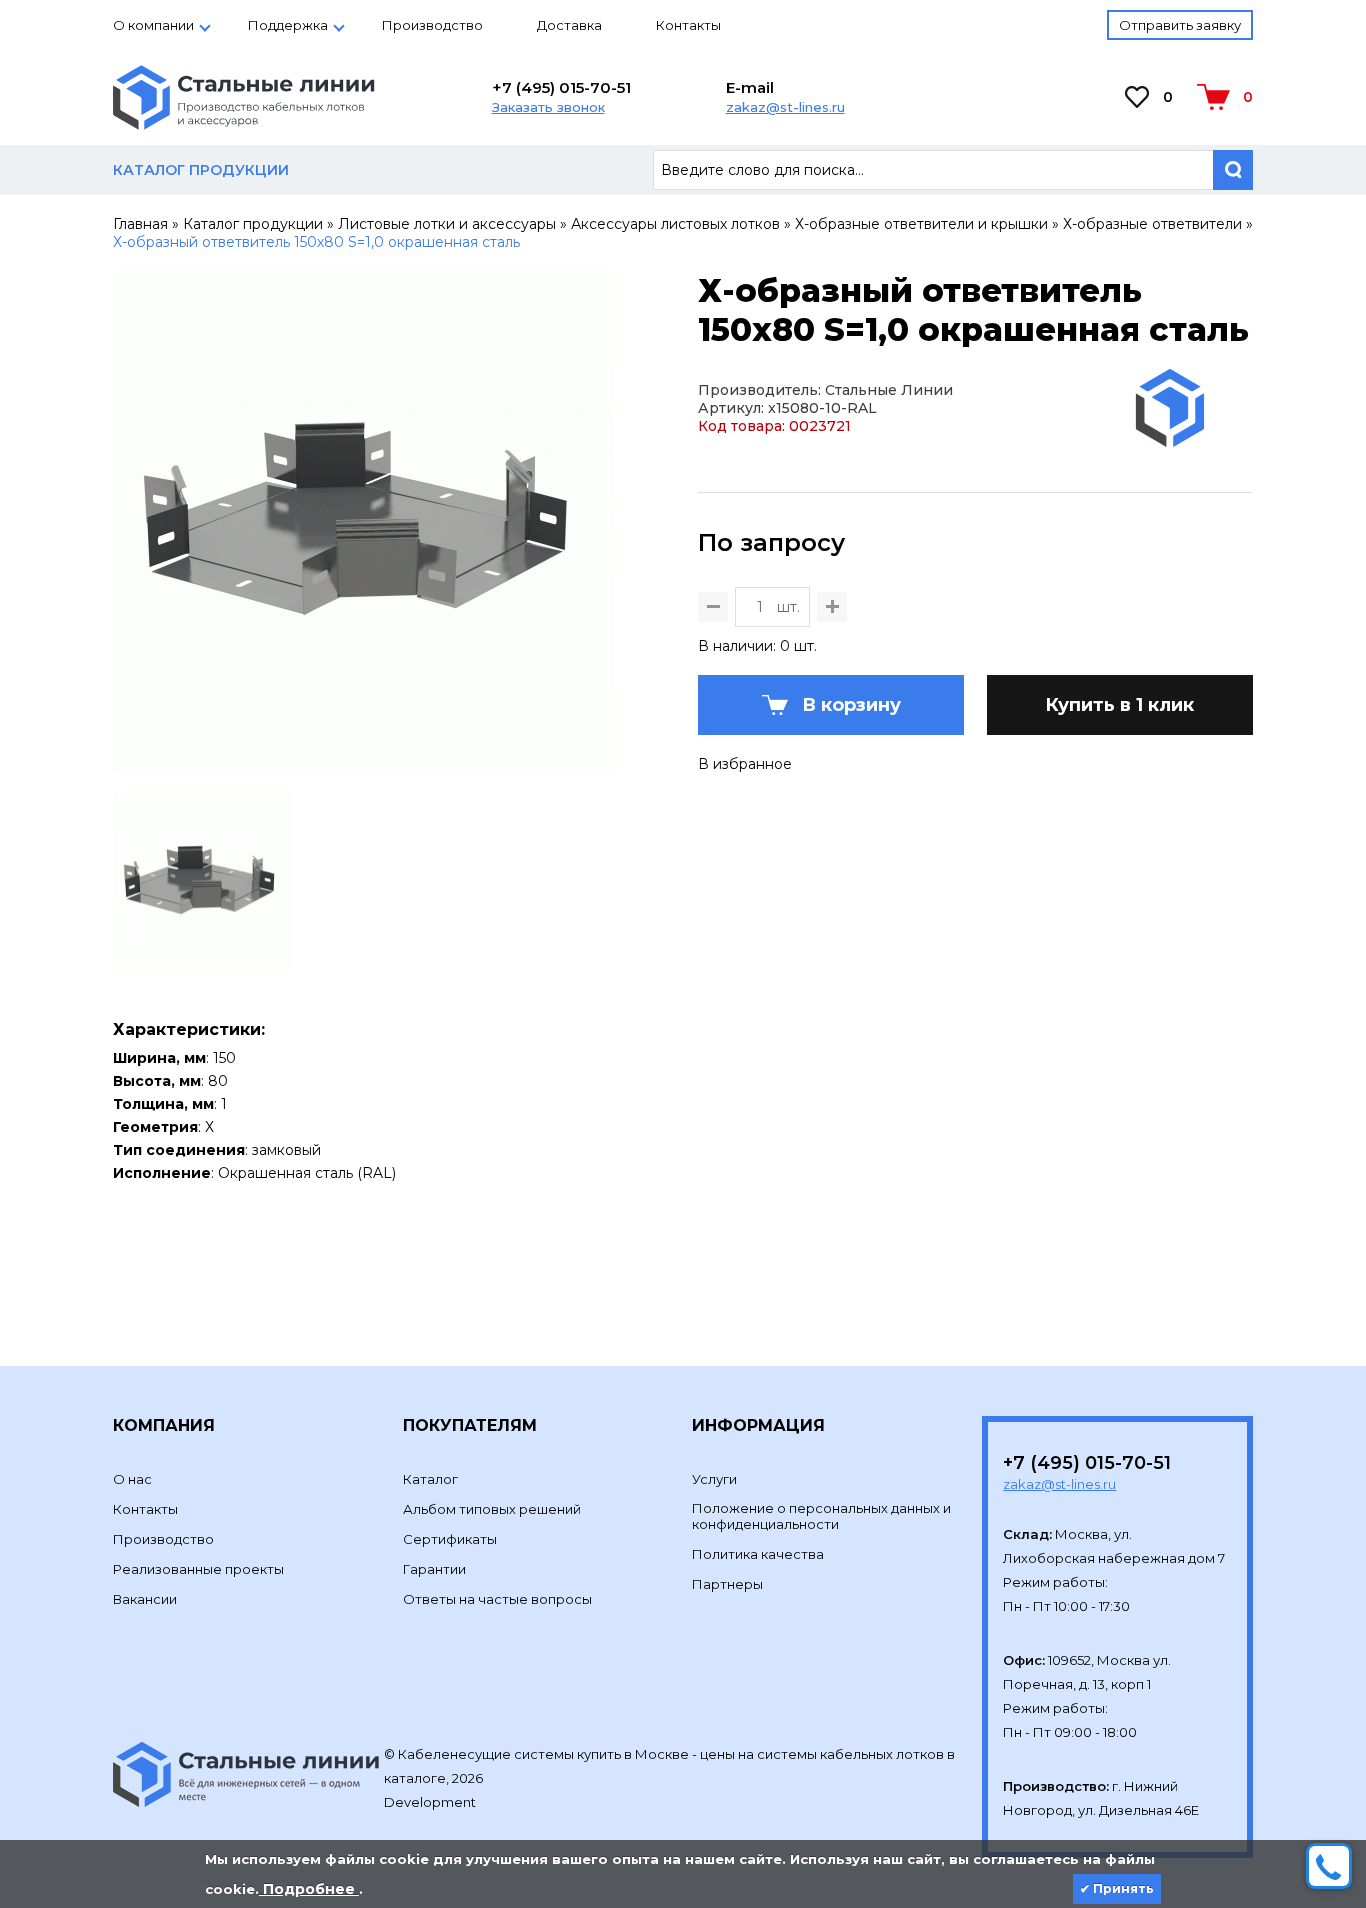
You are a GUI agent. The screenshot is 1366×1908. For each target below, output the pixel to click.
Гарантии (434, 1569)
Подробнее (309, 1889)
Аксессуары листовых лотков (675, 224)
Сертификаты (450, 1539)
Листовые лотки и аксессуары (447, 224)
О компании (153, 25)
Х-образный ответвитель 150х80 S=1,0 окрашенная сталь (316, 242)
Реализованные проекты (198, 1569)
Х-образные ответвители (1152, 224)
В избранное (745, 764)
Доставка (569, 25)
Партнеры (727, 1584)
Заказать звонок (548, 107)
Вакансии (145, 1599)
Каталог (430, 1479)
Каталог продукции (253, 224)
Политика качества (758, 1554)
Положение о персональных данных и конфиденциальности (821, 1516)
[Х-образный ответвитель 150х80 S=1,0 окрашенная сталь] (363, 763)
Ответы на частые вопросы (497, 1599)
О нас (132, 1479)
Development (431, 1802)
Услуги (714, 1479)
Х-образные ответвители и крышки (921, 224)
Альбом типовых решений (492, 1509)
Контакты (688, 25)
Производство (432, 25)
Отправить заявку (1180, 25)
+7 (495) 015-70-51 (561, 87)
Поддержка (288, 25)
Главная (140, 224)
